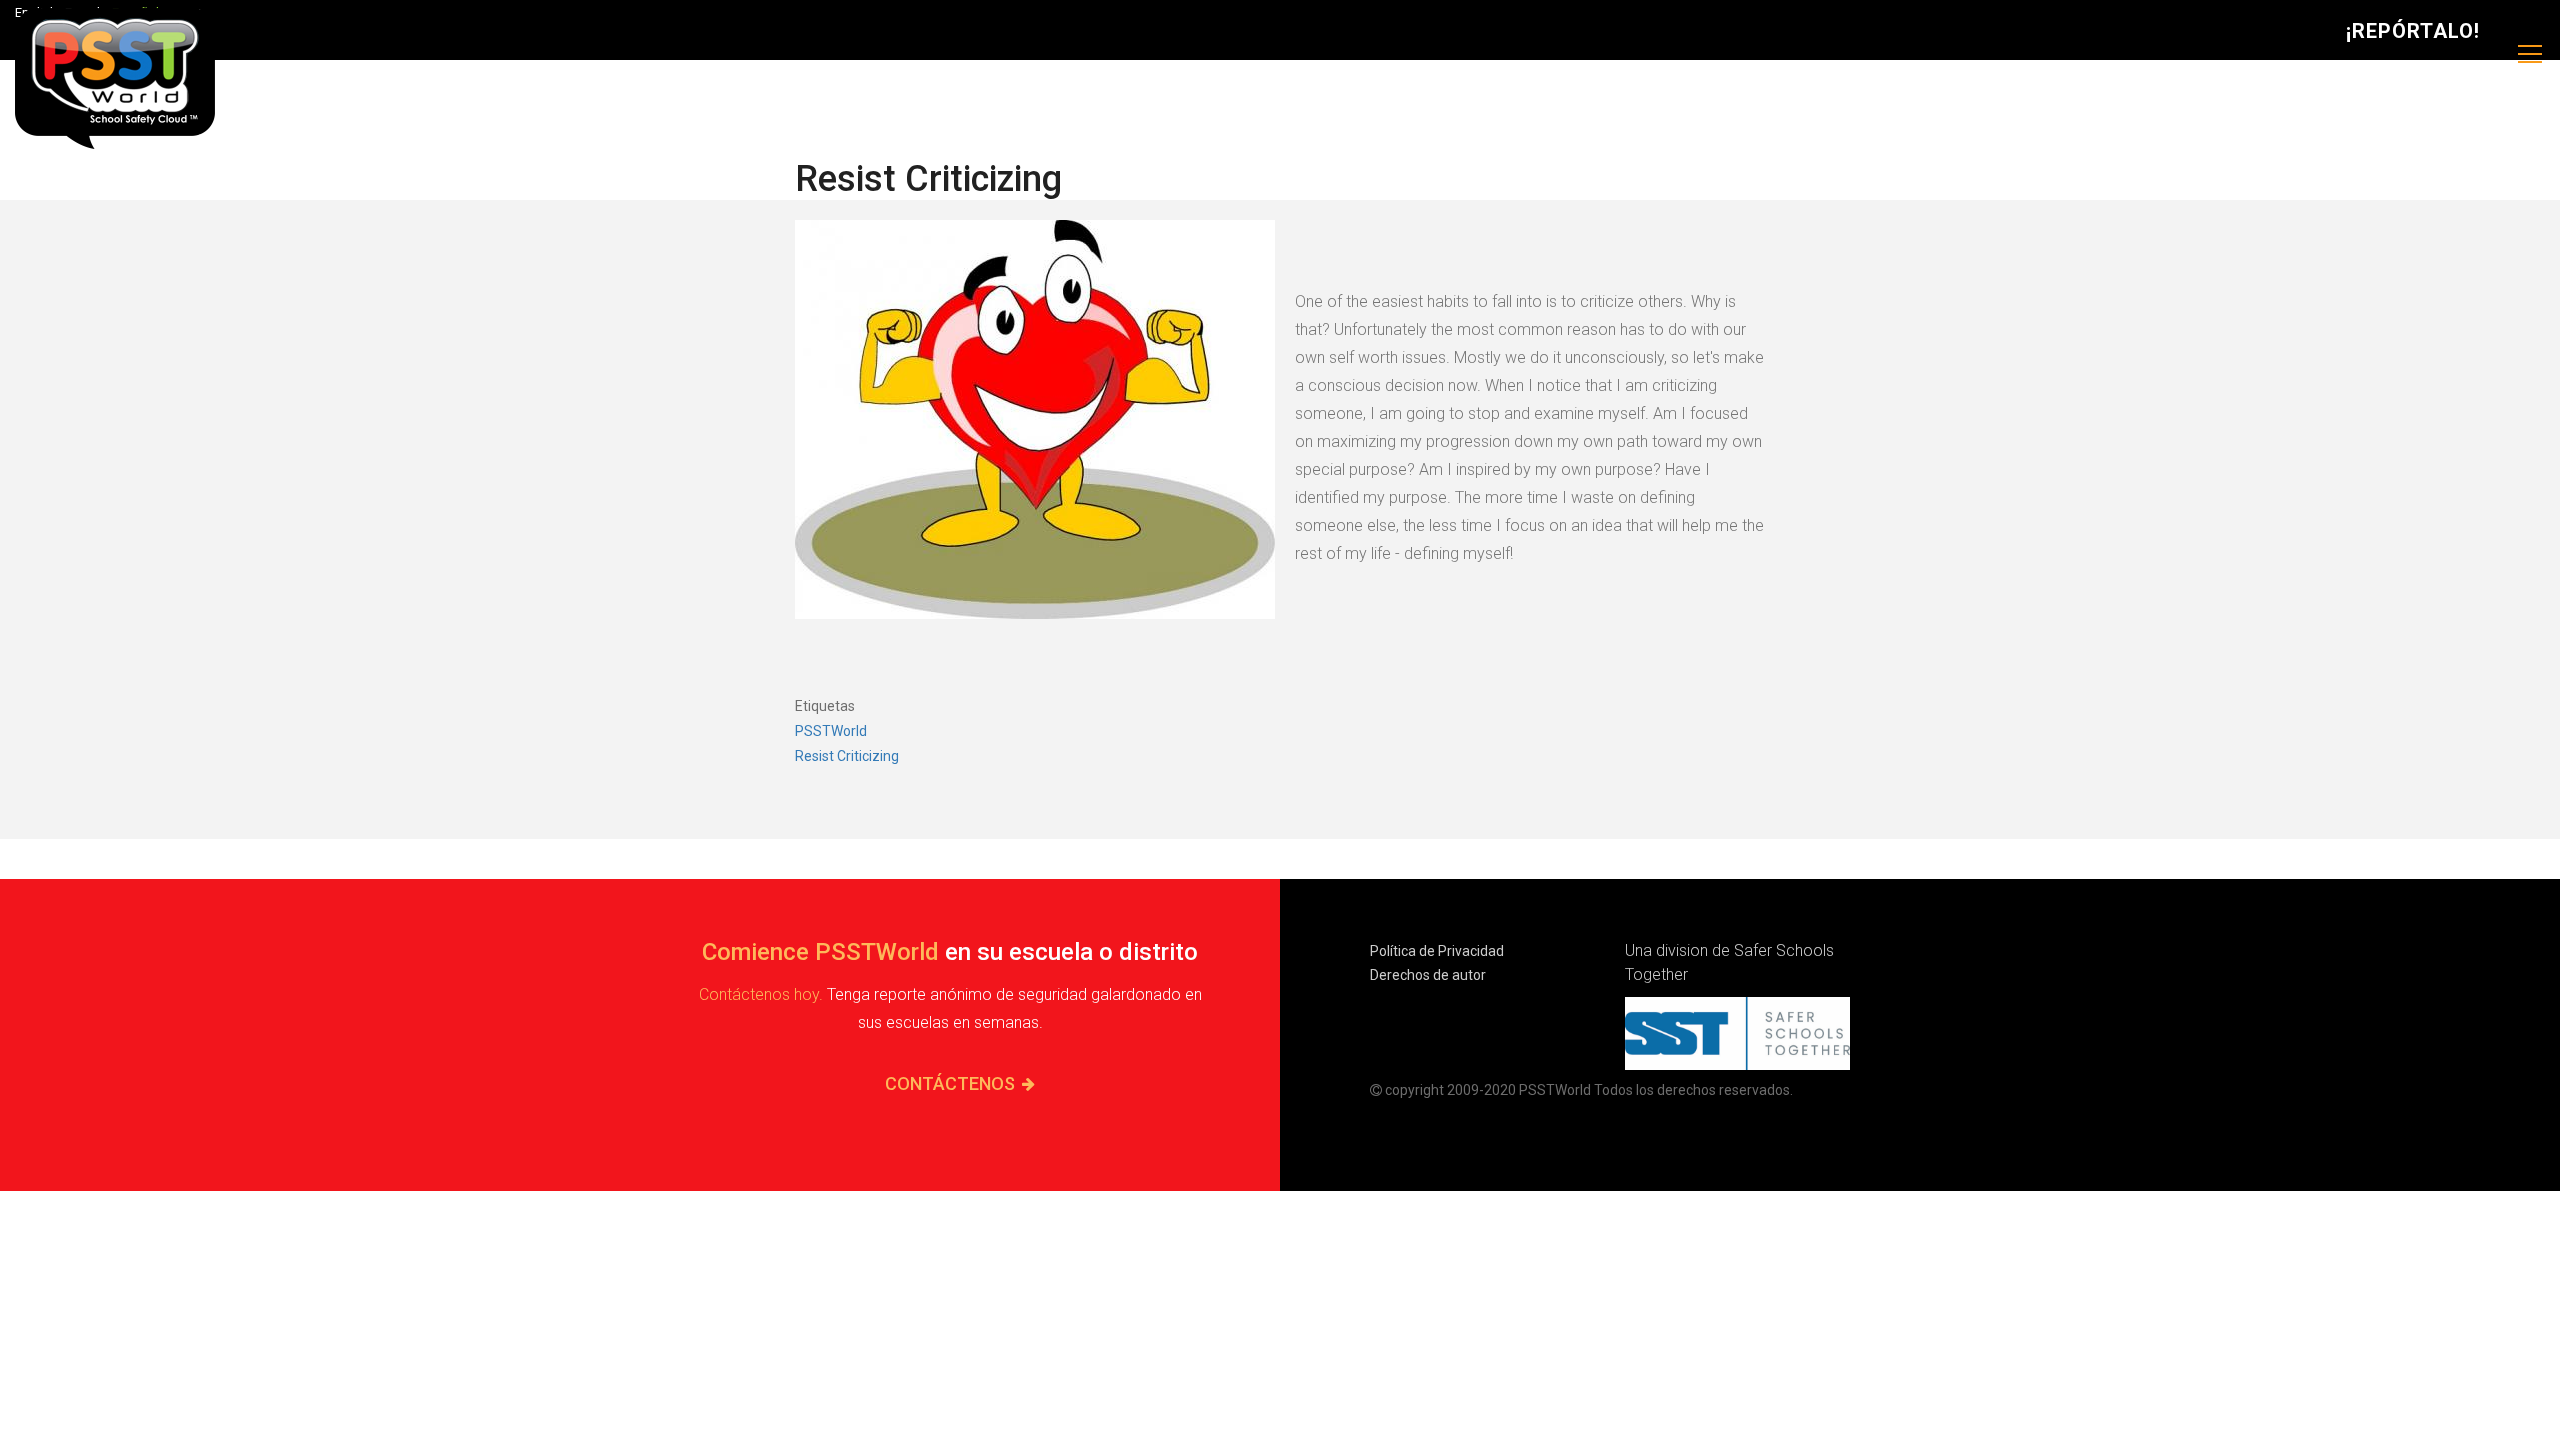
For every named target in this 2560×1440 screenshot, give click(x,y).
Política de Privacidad (1437, 951)
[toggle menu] (2530, 55)
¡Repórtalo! (2413, 31)
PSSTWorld (831, 731)
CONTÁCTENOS (950, 1083)
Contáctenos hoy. (761, 994)
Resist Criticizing (847, 756)
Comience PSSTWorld (820, 952)
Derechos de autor (1428, 975)
